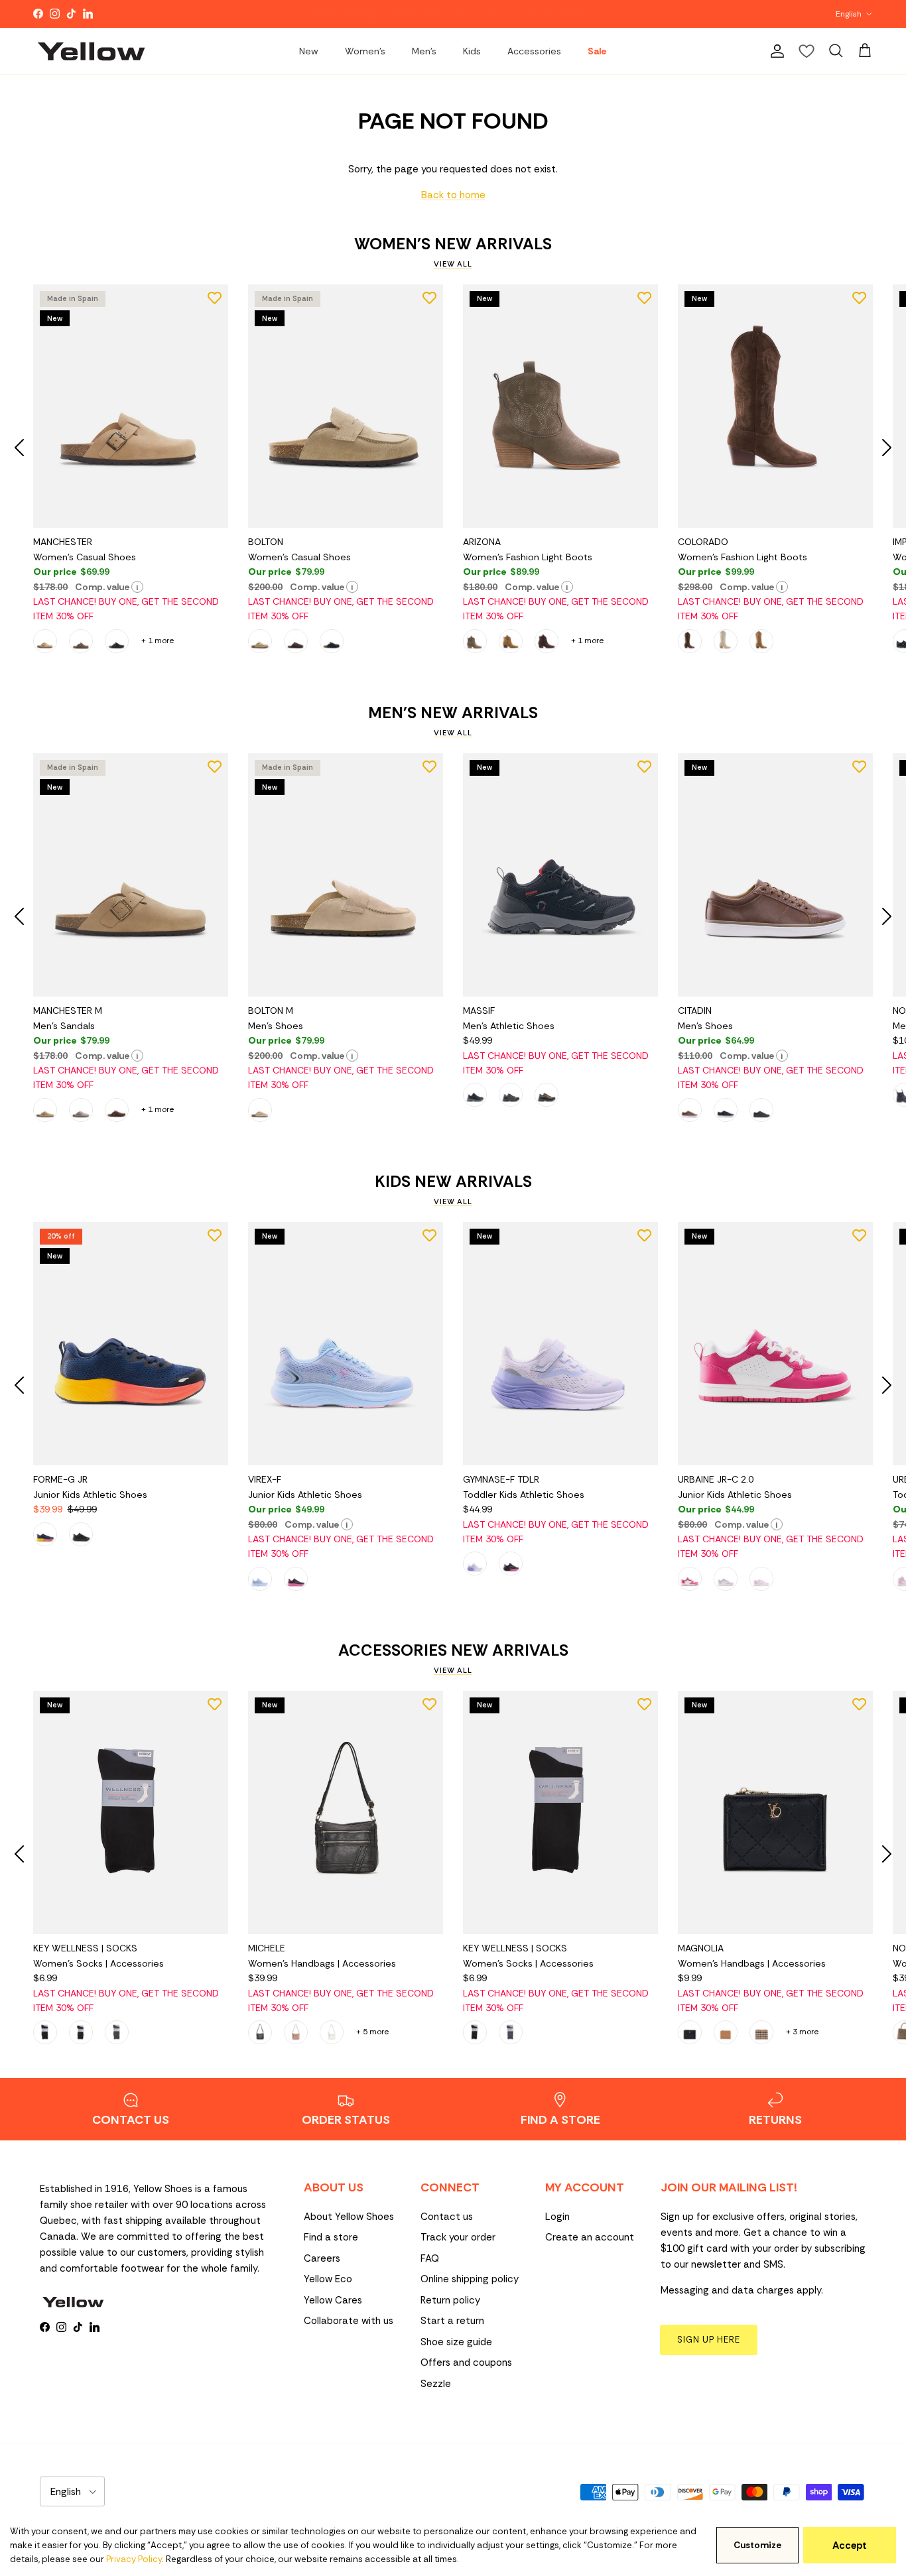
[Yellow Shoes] (91, 51)
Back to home (453, 195)
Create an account (590, 2237)
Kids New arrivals (453, 1182)
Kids (472, 51)
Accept (850, 2545)
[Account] (775, 51)
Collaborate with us (349, 2321)
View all (453, 264)
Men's (424, 51)
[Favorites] (807, 51)
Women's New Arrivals (453, 244)
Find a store (331, 2237)
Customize (757, 2545)
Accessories (534, 51)
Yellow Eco (328, 2279)
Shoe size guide (456, 2342)
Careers (322, 2258)
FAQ (430, 2258)
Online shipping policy (470, 2279)
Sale (597, 51)
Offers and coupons (466, 2362)
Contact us (447, 2217)
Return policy (450, 2300)
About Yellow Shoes (349, 2217)
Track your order (458, 2237)
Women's (365, 51)
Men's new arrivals (453, 713)
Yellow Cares (333, 2300)
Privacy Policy (134, 2559)
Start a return (452, 2321)
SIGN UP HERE (709, 2340)
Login (557, 2217)
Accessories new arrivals (453, 1650)
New (309, 51)
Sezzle (436, 2384)
